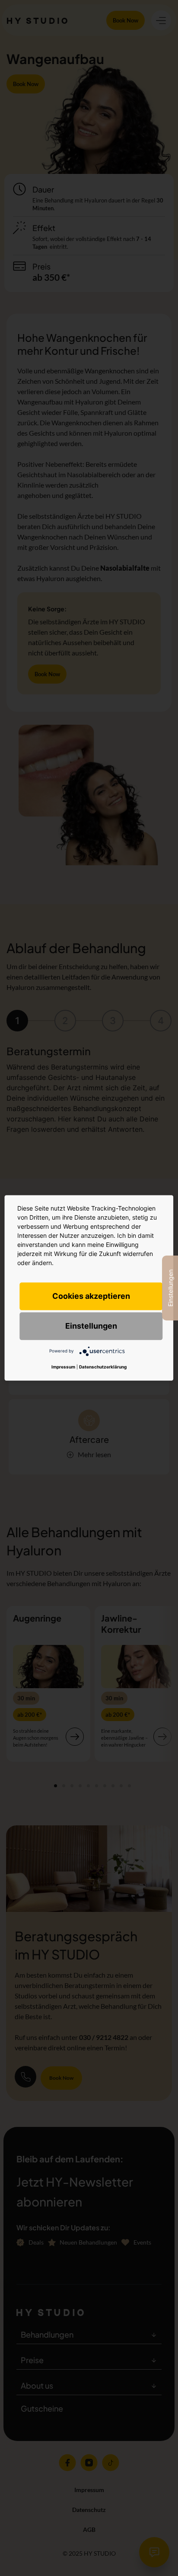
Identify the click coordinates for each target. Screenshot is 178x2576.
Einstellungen (91, 1326)
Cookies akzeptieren (91, 1296)
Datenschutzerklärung (103, 1367)
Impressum (63, 1367)
